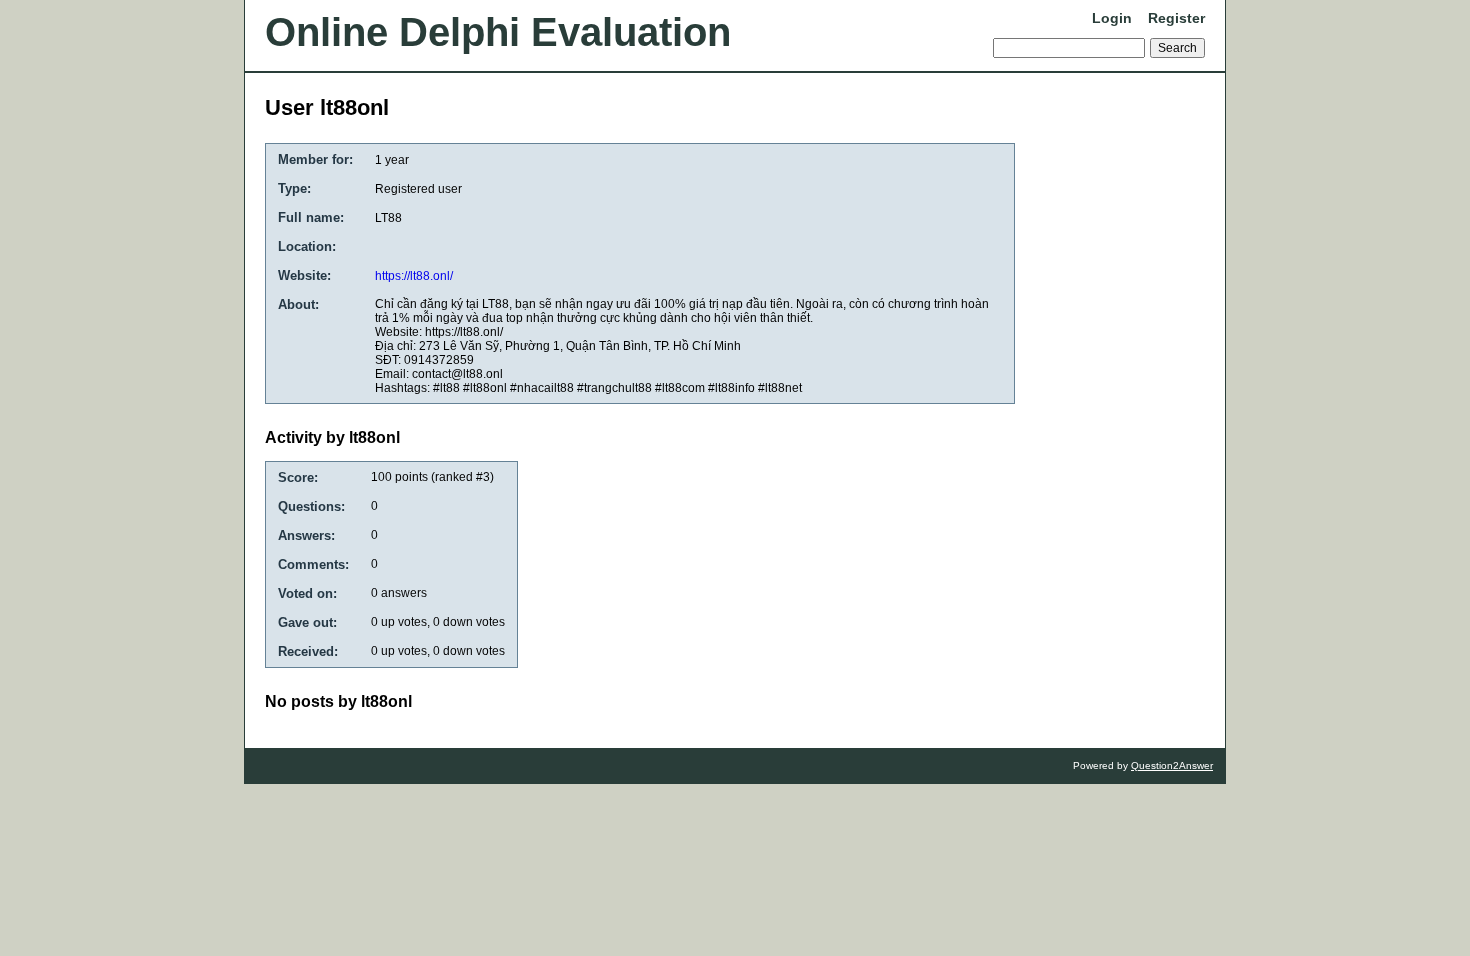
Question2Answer (1172, 765)
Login (1112, 18)
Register (1176, 18)
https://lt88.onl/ (414, 276)
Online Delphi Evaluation (498, 32)
